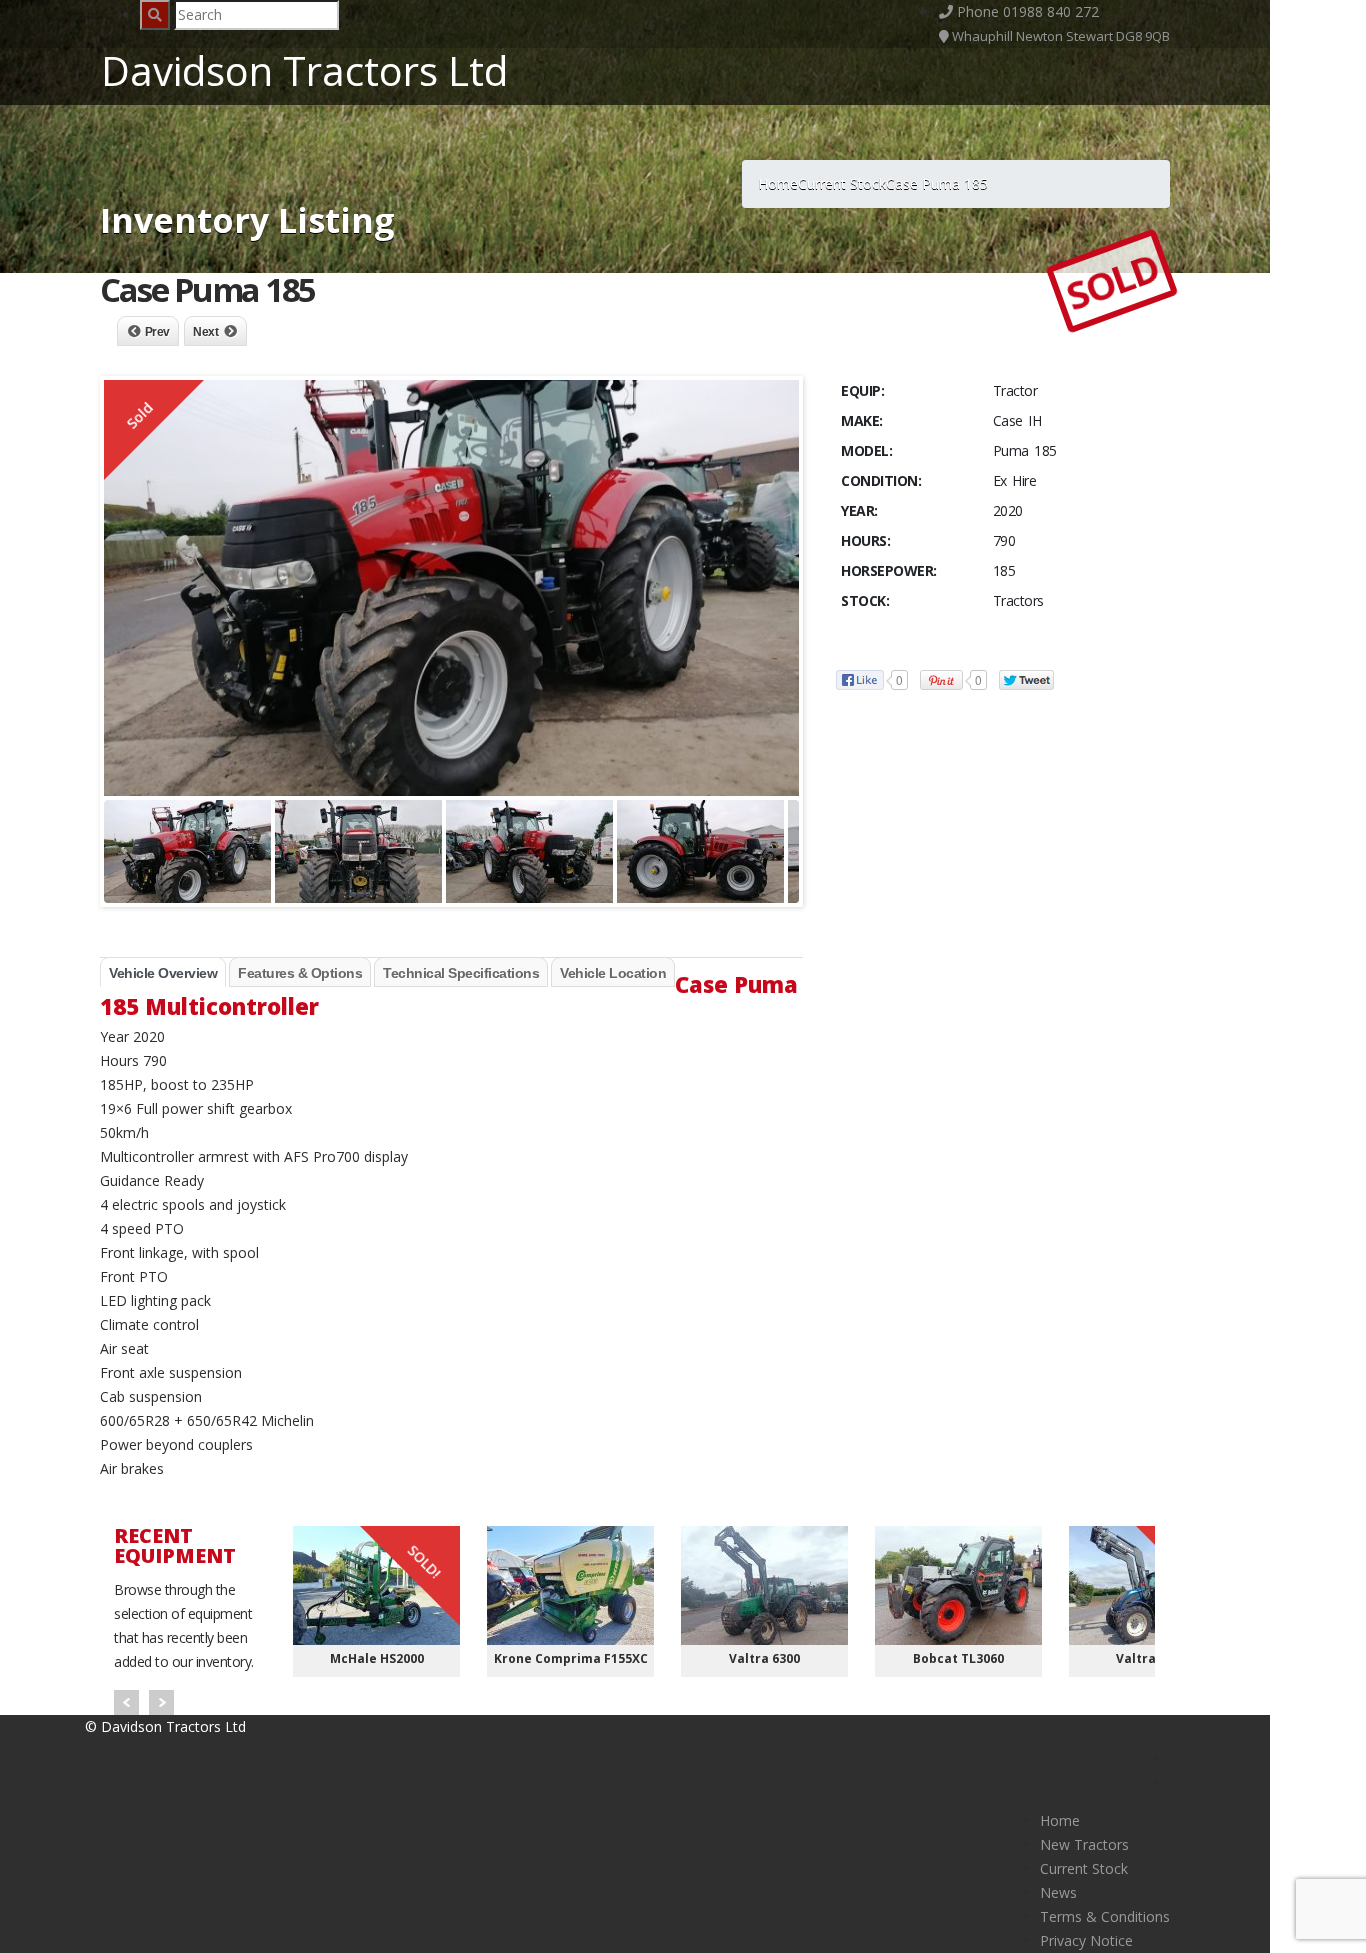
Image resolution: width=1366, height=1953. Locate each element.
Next (205, 332)
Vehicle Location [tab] (613, 973)
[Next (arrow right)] (1331, 977)
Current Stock (1084, 1868)
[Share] (1300, 22)
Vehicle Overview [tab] (163, 973)
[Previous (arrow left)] (35, 977)
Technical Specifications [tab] (461, 973)
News (1058, 1892)
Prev (157, 332)
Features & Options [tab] (300, 973)
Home (1060, 1820)
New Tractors (1084, 1844)
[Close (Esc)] (1344, 22)
